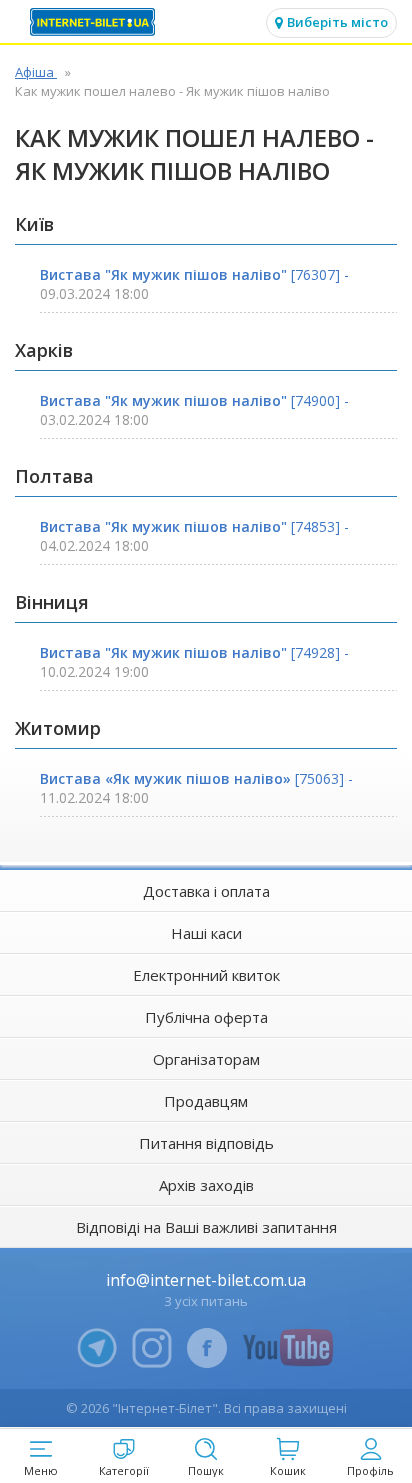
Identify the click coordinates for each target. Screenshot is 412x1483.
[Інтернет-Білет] (95, 22)
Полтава (54, 476)
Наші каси (206, 933)
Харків (44, 350)
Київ (34, 224)
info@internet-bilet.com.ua (206, 1280)
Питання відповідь (206, 1143)
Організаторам (206, 1059)
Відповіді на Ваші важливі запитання (206, 1227)
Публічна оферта (206, 1017)
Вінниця (52, 602)
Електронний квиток (206, 975)
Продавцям (206, 1101)
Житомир (58, 728)
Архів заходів (206, 1185)
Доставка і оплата (206, 891)
